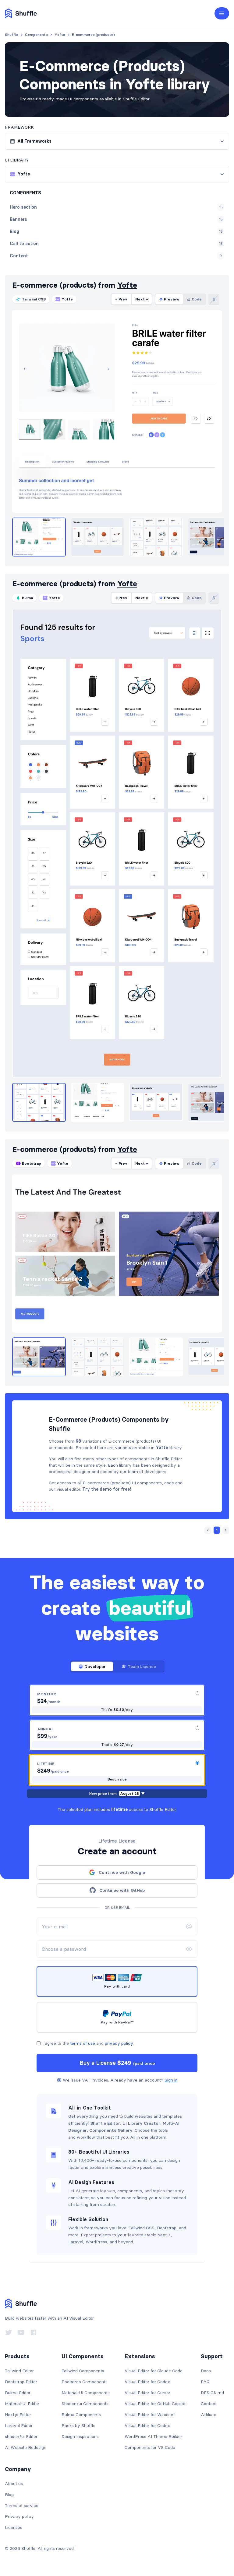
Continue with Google (122, 1872)
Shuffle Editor (105, 2123)
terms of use (83, 2043)
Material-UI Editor (22, 2404)
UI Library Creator (141, 2123)
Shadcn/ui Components (85, 2404)
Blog (9, 2495)
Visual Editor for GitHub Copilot (155, 2404)
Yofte (127, 285)
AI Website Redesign (26, 2447)
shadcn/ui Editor (21, 2436)
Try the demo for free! (107, 1489)
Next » (142, 299)
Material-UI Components (86, 2393)
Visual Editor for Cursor (147, 2393)
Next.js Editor (18, 2415)
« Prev (121, 299)
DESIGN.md (212, 2393)
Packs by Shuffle (78, 2425)
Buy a (117, 2063)
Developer (95, 1666)
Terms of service (22, 2505)
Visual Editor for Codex (147, 2382)
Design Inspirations (80, 2436)
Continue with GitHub (122, 1890)
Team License (142, 1666)
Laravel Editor (19, 2425)
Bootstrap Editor (21, 2382)
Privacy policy (19, 2516)
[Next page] (226, 1530)
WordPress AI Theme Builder (153, 2436)
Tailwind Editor (19, 2371)
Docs (206, 2371)
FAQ (205, 2382)
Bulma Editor (18, 2393)
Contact (209, 2404)
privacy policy (119, 2043)
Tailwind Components (83, 2371)
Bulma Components (81, 2415)
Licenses (14, 2527)
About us (14, 2484)
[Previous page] (208, 1530)
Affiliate (209, 2415)
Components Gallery (111, 2130)
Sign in (171, 2080)
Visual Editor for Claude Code (154, 2371)
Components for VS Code (150, 2447)
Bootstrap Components (85, 2382)
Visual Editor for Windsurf (150, 2415)
